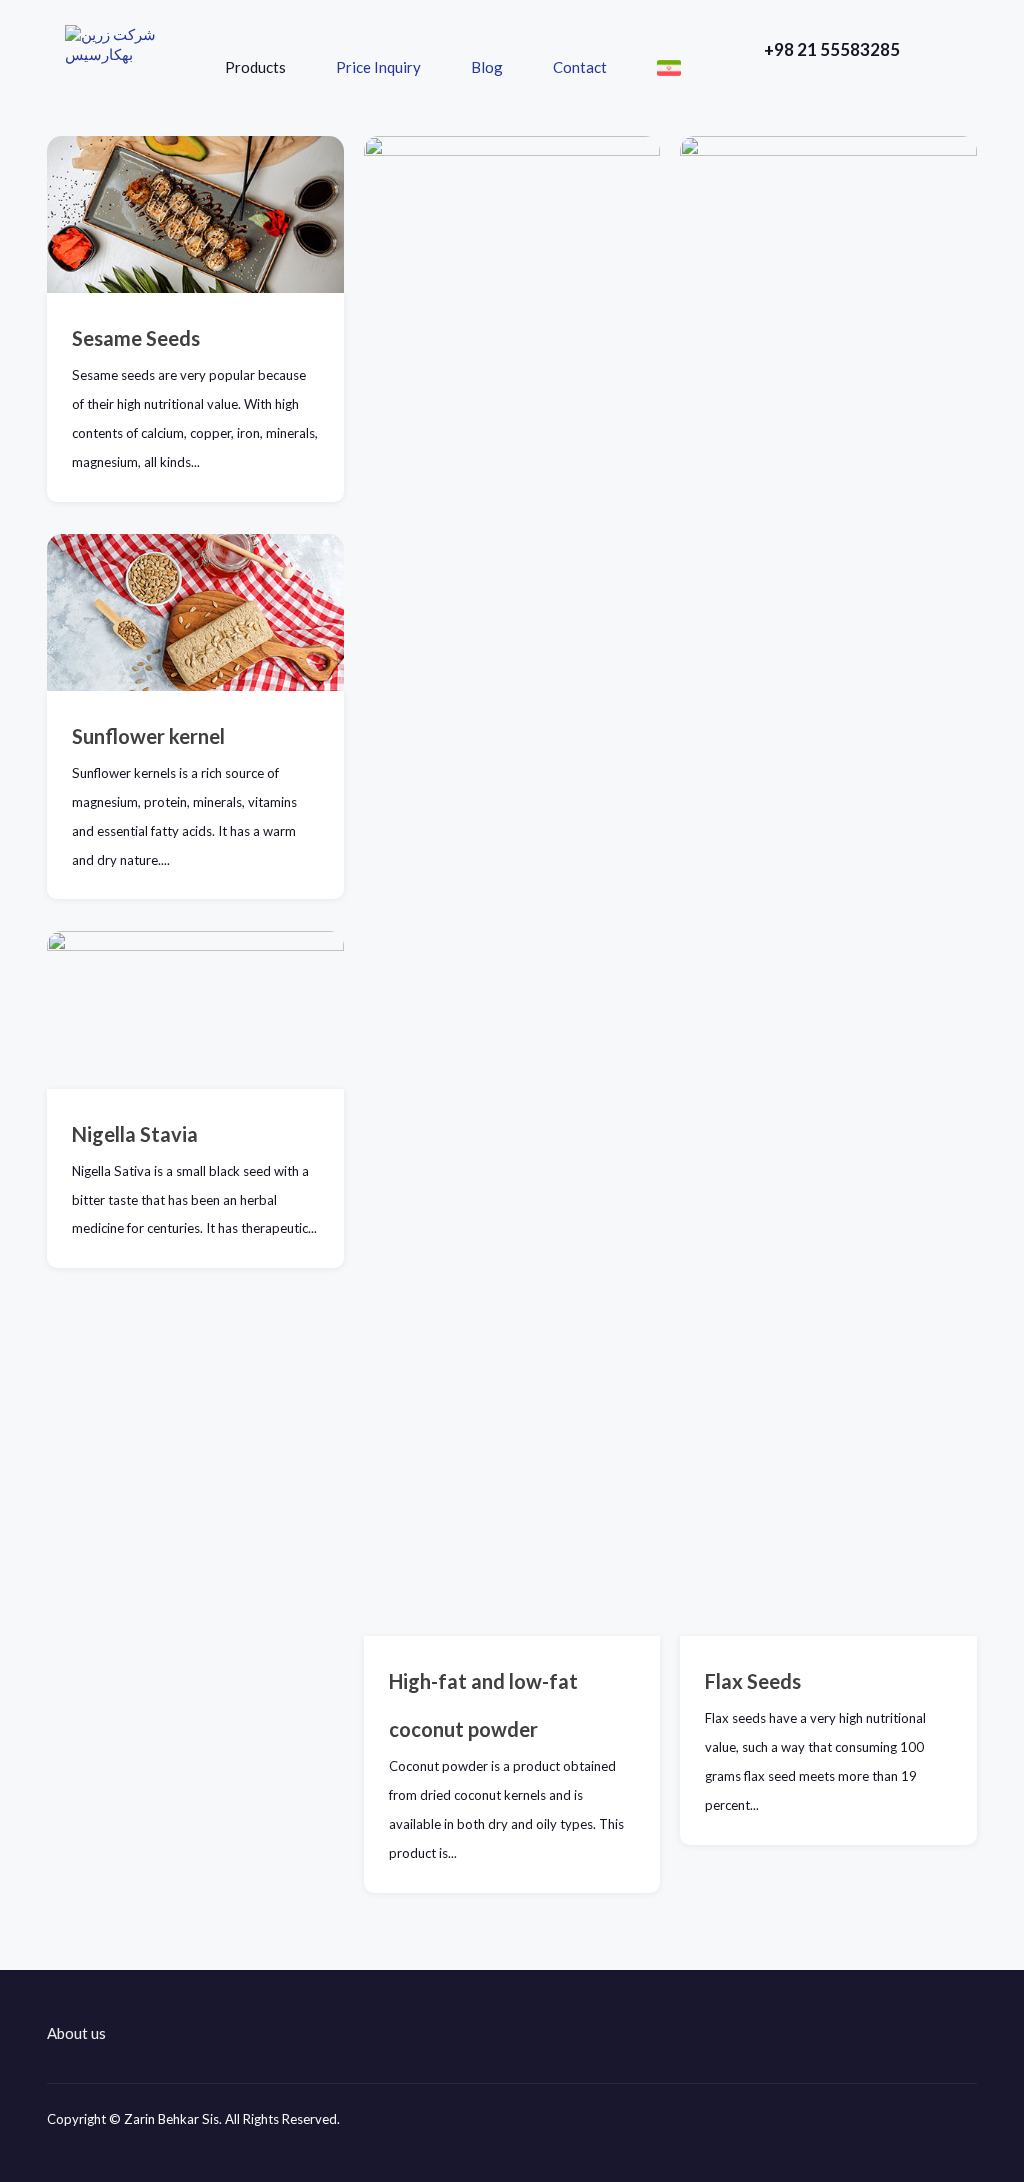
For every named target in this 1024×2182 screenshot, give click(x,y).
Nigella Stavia (135, 1134)
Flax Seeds (753, 1681)
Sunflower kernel (148, 736)
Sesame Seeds (136, 338)
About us (76, 2033)
